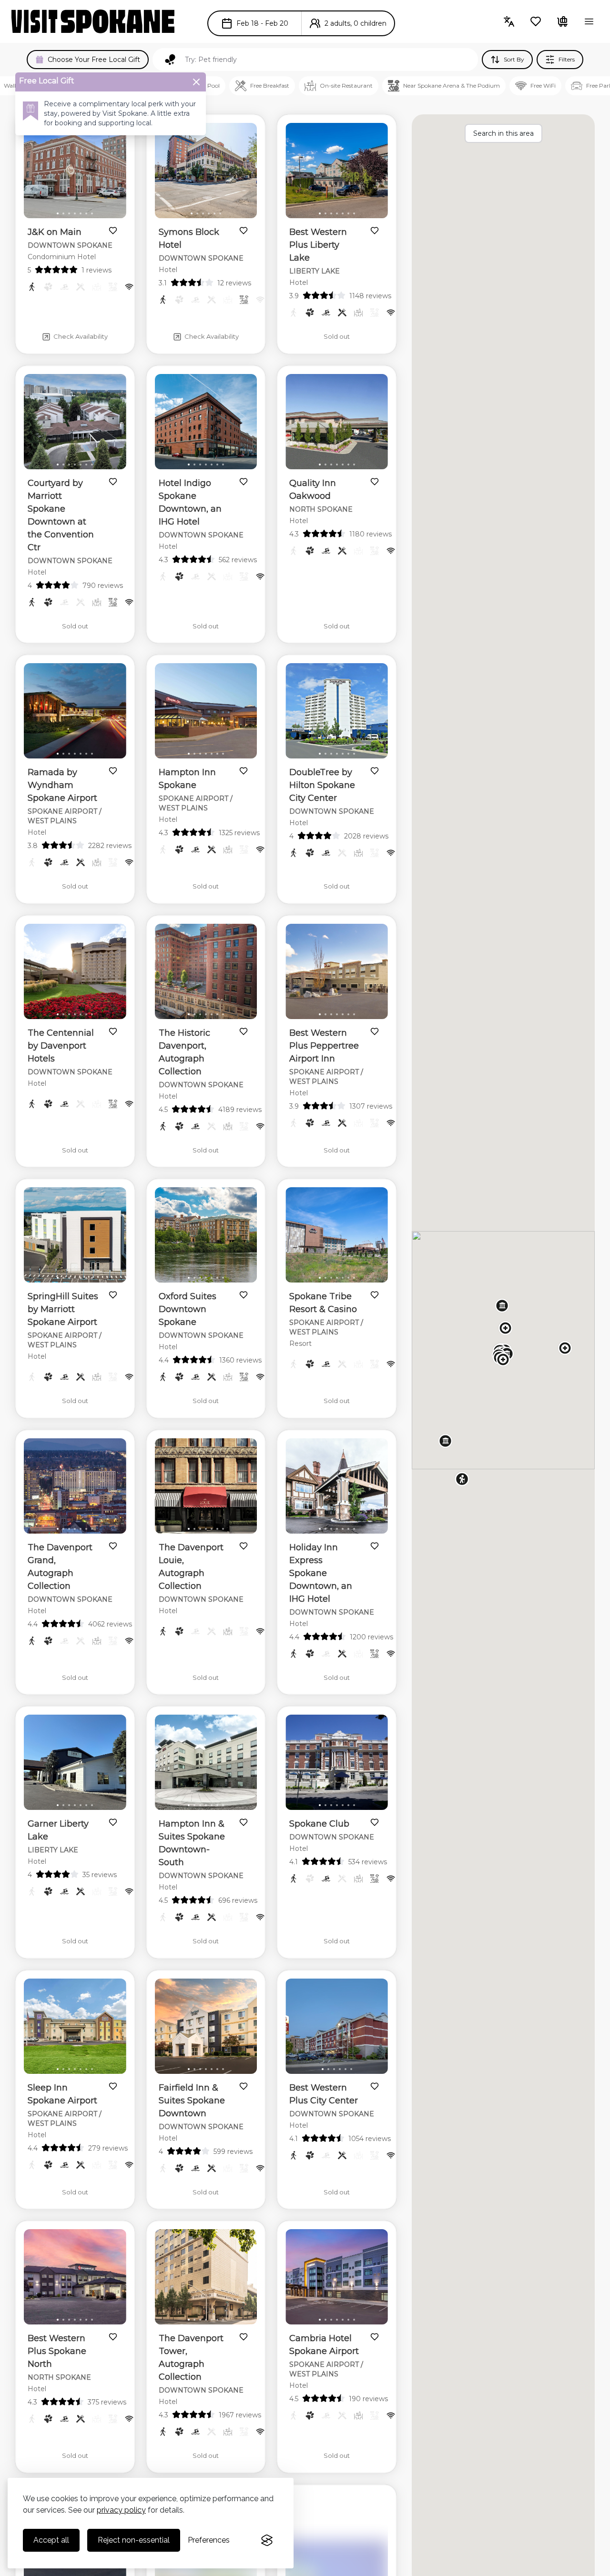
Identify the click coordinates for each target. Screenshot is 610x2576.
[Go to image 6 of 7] (86, 213)
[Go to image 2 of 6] (197, 213)
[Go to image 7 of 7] (92, 213)
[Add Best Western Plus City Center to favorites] (375, 2086)
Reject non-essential (134, 2540)
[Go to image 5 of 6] (214, 213)
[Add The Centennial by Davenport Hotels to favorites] (113, 1031)
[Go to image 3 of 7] (69, 213)
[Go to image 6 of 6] (220, 213)
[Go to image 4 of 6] (209, 213)
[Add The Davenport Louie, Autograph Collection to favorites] (244, 1546)
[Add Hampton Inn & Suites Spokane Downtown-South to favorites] (244, 1822)
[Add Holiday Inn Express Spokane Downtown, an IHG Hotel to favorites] (375, 1546)
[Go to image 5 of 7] (81, 213)
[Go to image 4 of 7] (75, 213)
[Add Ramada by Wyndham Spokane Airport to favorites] (113, 771)
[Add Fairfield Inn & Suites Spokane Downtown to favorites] (244, 2086)
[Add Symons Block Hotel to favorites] (244, 231)
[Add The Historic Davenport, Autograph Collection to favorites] (244, 1031)
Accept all (51, 2540)
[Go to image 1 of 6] (192, 213)
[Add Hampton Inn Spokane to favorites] (244, 771)
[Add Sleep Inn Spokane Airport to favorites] (113, 2086)
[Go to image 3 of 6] (203, 213)
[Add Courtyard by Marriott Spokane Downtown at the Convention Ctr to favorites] (113, 482)
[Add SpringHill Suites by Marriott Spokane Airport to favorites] (113, 1295)
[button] (462, 1479)
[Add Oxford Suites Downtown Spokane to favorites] (244, 1295)
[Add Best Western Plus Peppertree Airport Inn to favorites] (375, 1031)
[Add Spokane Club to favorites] (375, 1822)
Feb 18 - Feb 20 (262, 23)
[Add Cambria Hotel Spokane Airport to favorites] (375, 2337)
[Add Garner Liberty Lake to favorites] (113, 1822)
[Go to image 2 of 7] (63, 213)
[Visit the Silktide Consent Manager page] (267, 2540)
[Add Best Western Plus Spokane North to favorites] (113, 2337)
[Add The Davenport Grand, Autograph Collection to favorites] (113, 1546)
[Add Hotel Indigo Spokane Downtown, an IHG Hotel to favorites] (244, 482)
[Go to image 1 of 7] (58, 213)
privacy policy (121, 2510)
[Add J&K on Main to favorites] (113, 231)
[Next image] (111, 172)
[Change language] (509, 21)
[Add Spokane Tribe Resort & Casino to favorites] (375, 1295)
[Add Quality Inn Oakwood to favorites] (375, 482)
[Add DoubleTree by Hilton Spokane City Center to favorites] (375, 771)
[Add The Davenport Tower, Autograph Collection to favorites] (244, 2337)
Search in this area (503, 133)
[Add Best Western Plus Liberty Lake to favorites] (375, 231)
